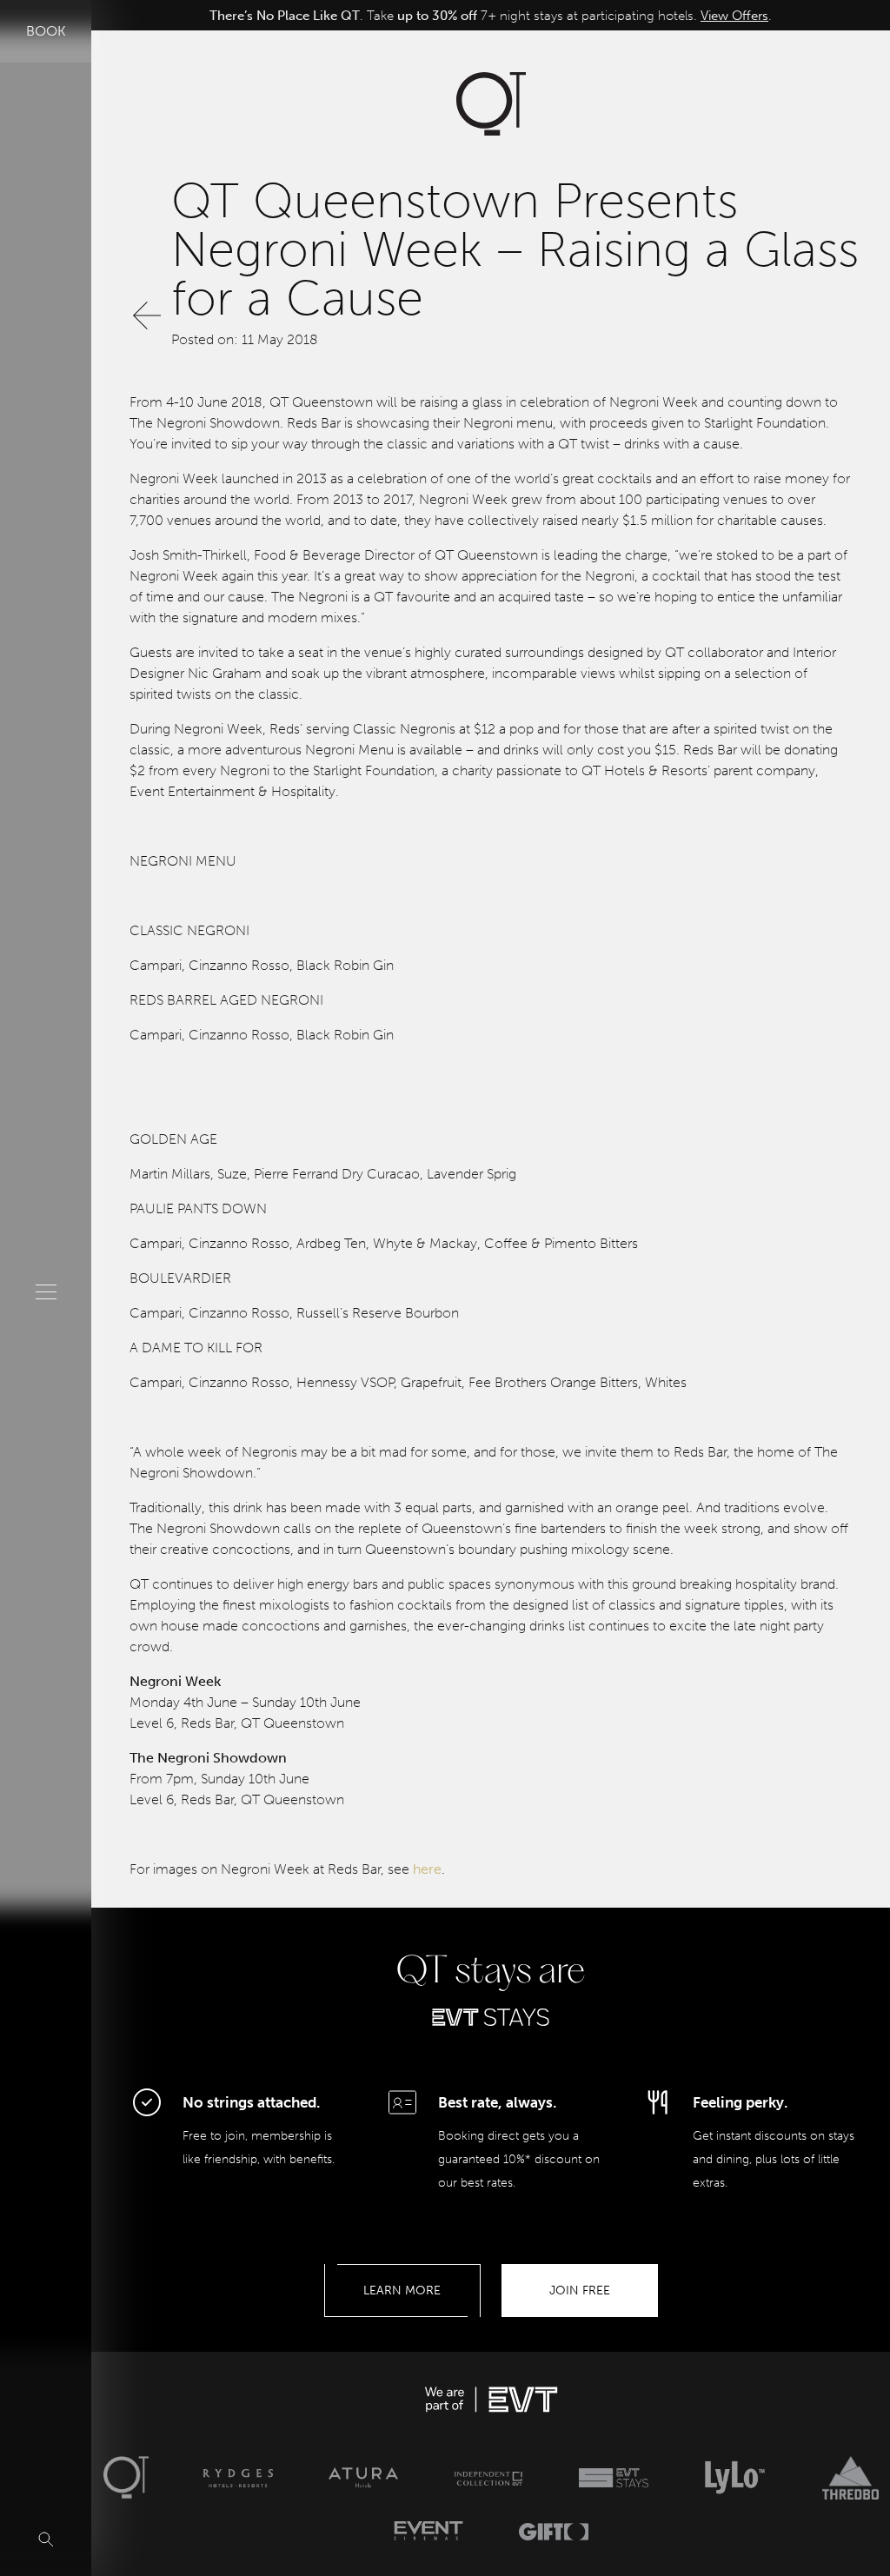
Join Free (580, 2291)
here (427, 1869)
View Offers (734, 16)
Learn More (402, 2291)
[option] (491, 16)
